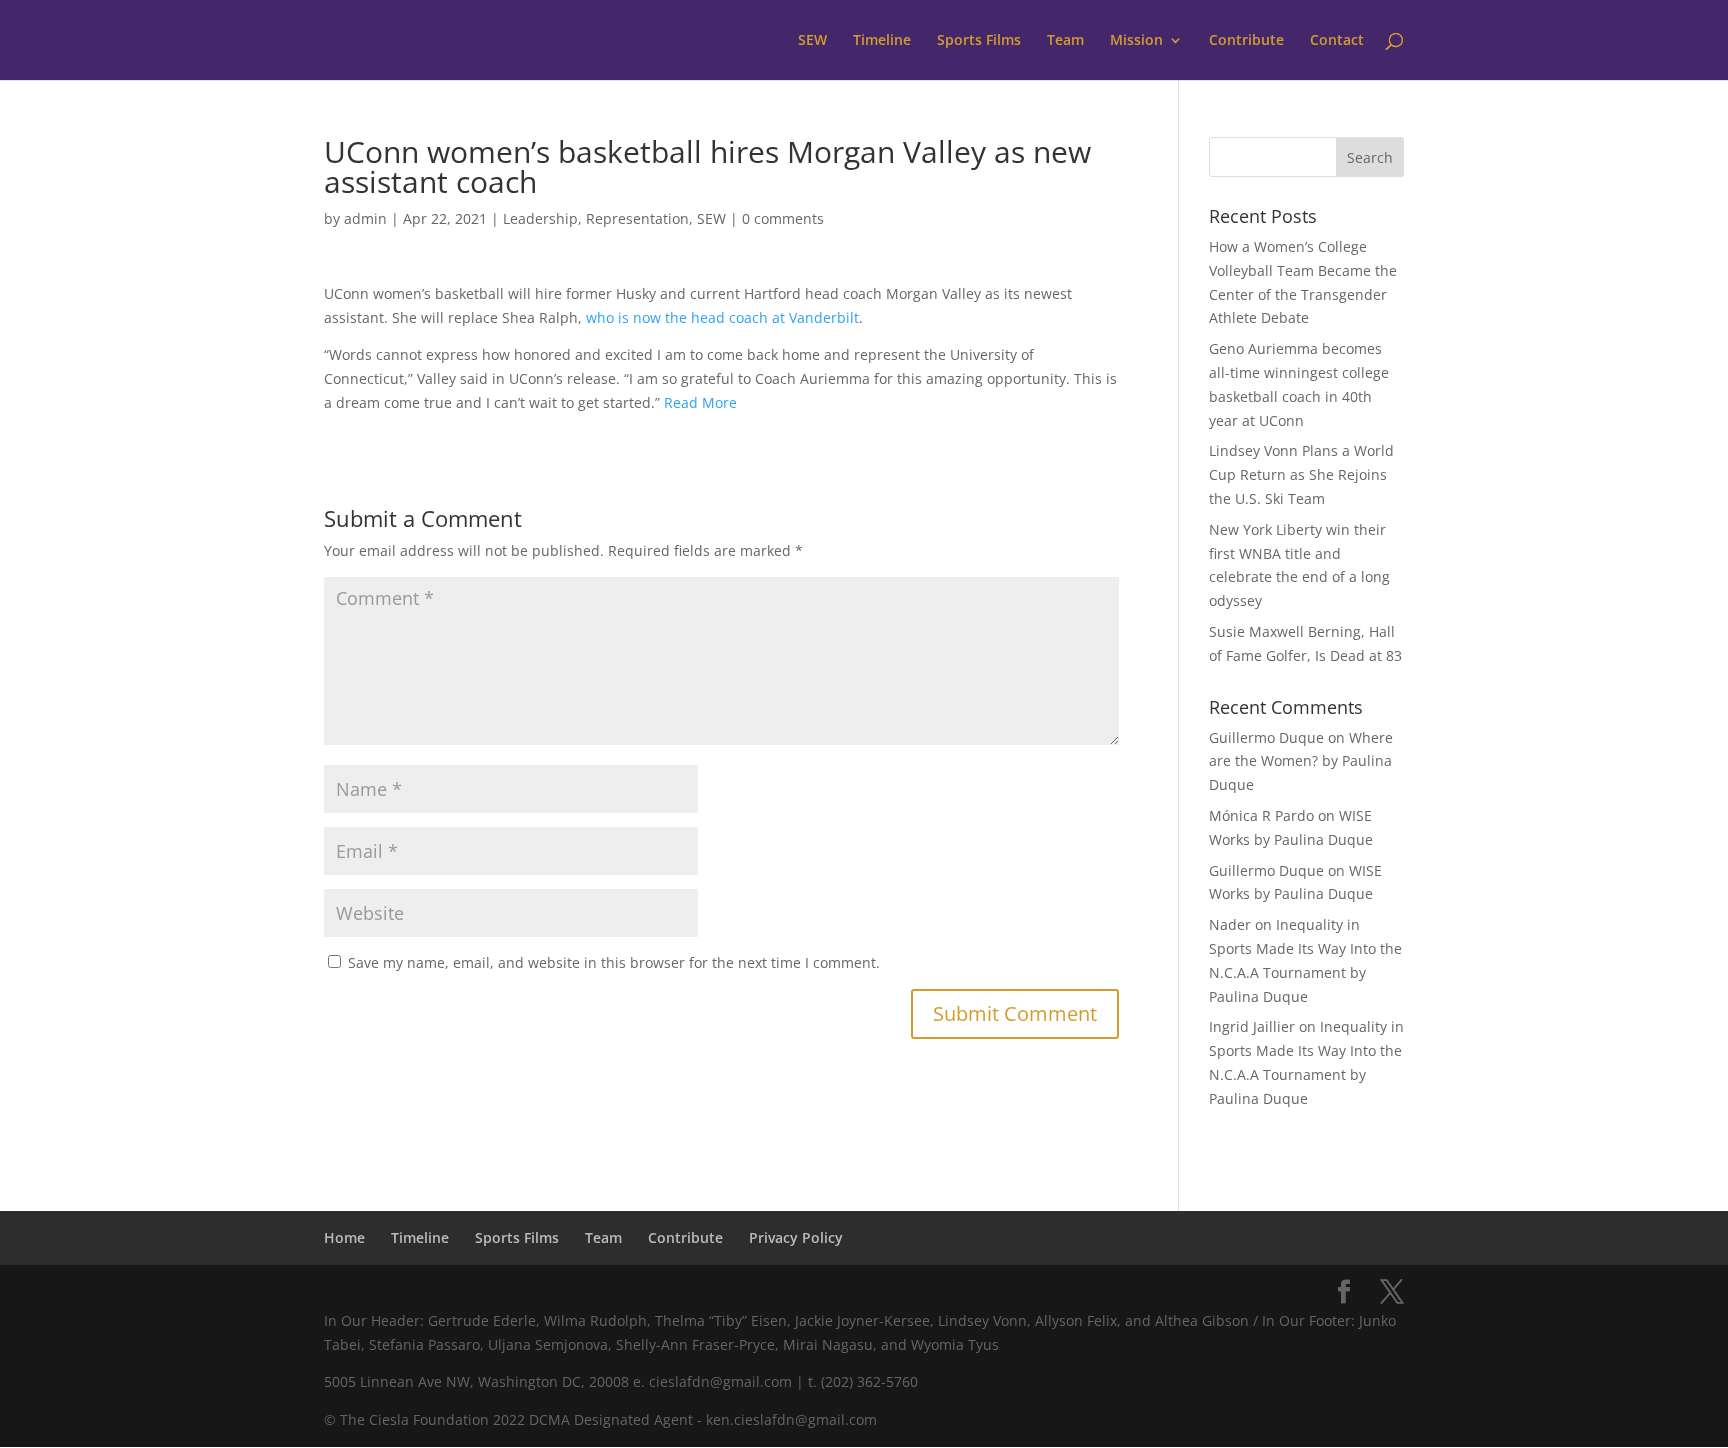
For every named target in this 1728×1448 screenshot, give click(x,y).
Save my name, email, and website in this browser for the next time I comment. (614, 962)
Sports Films (979, 41)
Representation (637, 218)
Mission (1136, 41)
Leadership (540, 218)
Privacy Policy (796, 1237)
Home (344, 1237)
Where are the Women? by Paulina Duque (1301, 761)
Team (1065, 41)
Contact (1337, 41)
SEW (812, 41)
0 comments (783, 218)
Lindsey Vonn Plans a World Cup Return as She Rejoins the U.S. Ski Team (1301, 474)
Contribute (1246, 41)
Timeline (882, 41)
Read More (700, 402)
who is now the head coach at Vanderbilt (722, 317)
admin (365, 218)
